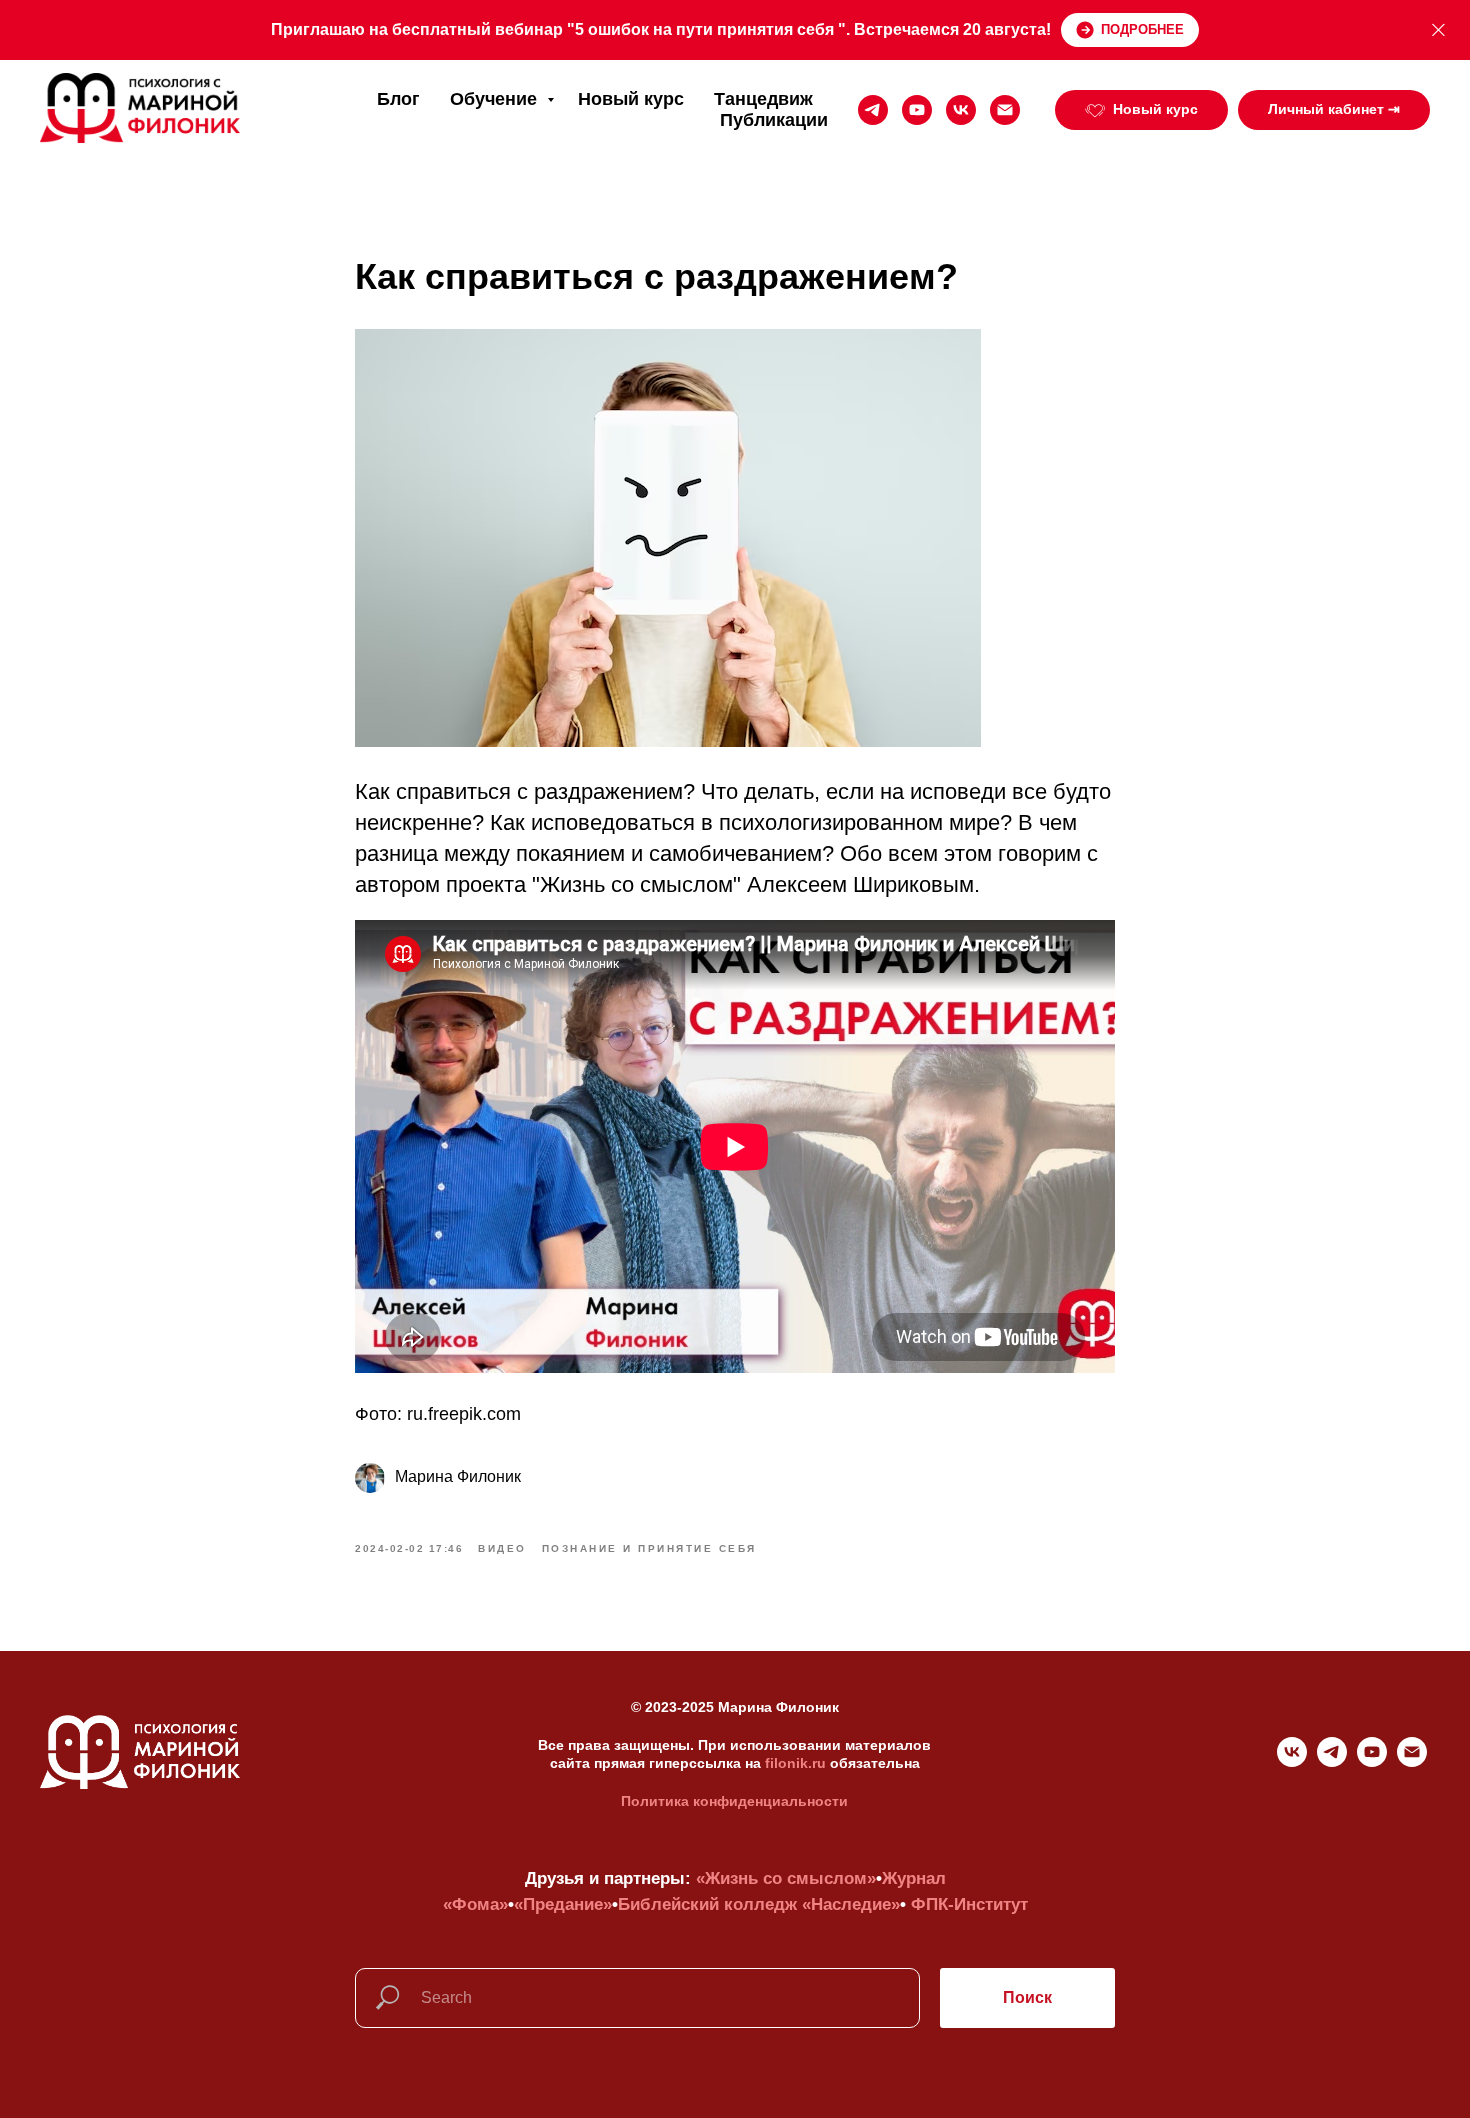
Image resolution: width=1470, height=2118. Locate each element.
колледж (760, 1904)
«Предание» (563, 1904)
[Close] (1438, 30)
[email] (1005, 110)
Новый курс (631, 99)
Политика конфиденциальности (734, 1801)
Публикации (774, 120)
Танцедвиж (763, 99)
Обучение (496, 99)
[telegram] (873, 110)
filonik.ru (795, 1763)
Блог (398, 99)
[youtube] (917, 110)
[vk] (961, 110)
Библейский (668, 1904)
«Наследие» (851, 1904)
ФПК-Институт (969, 1904)
